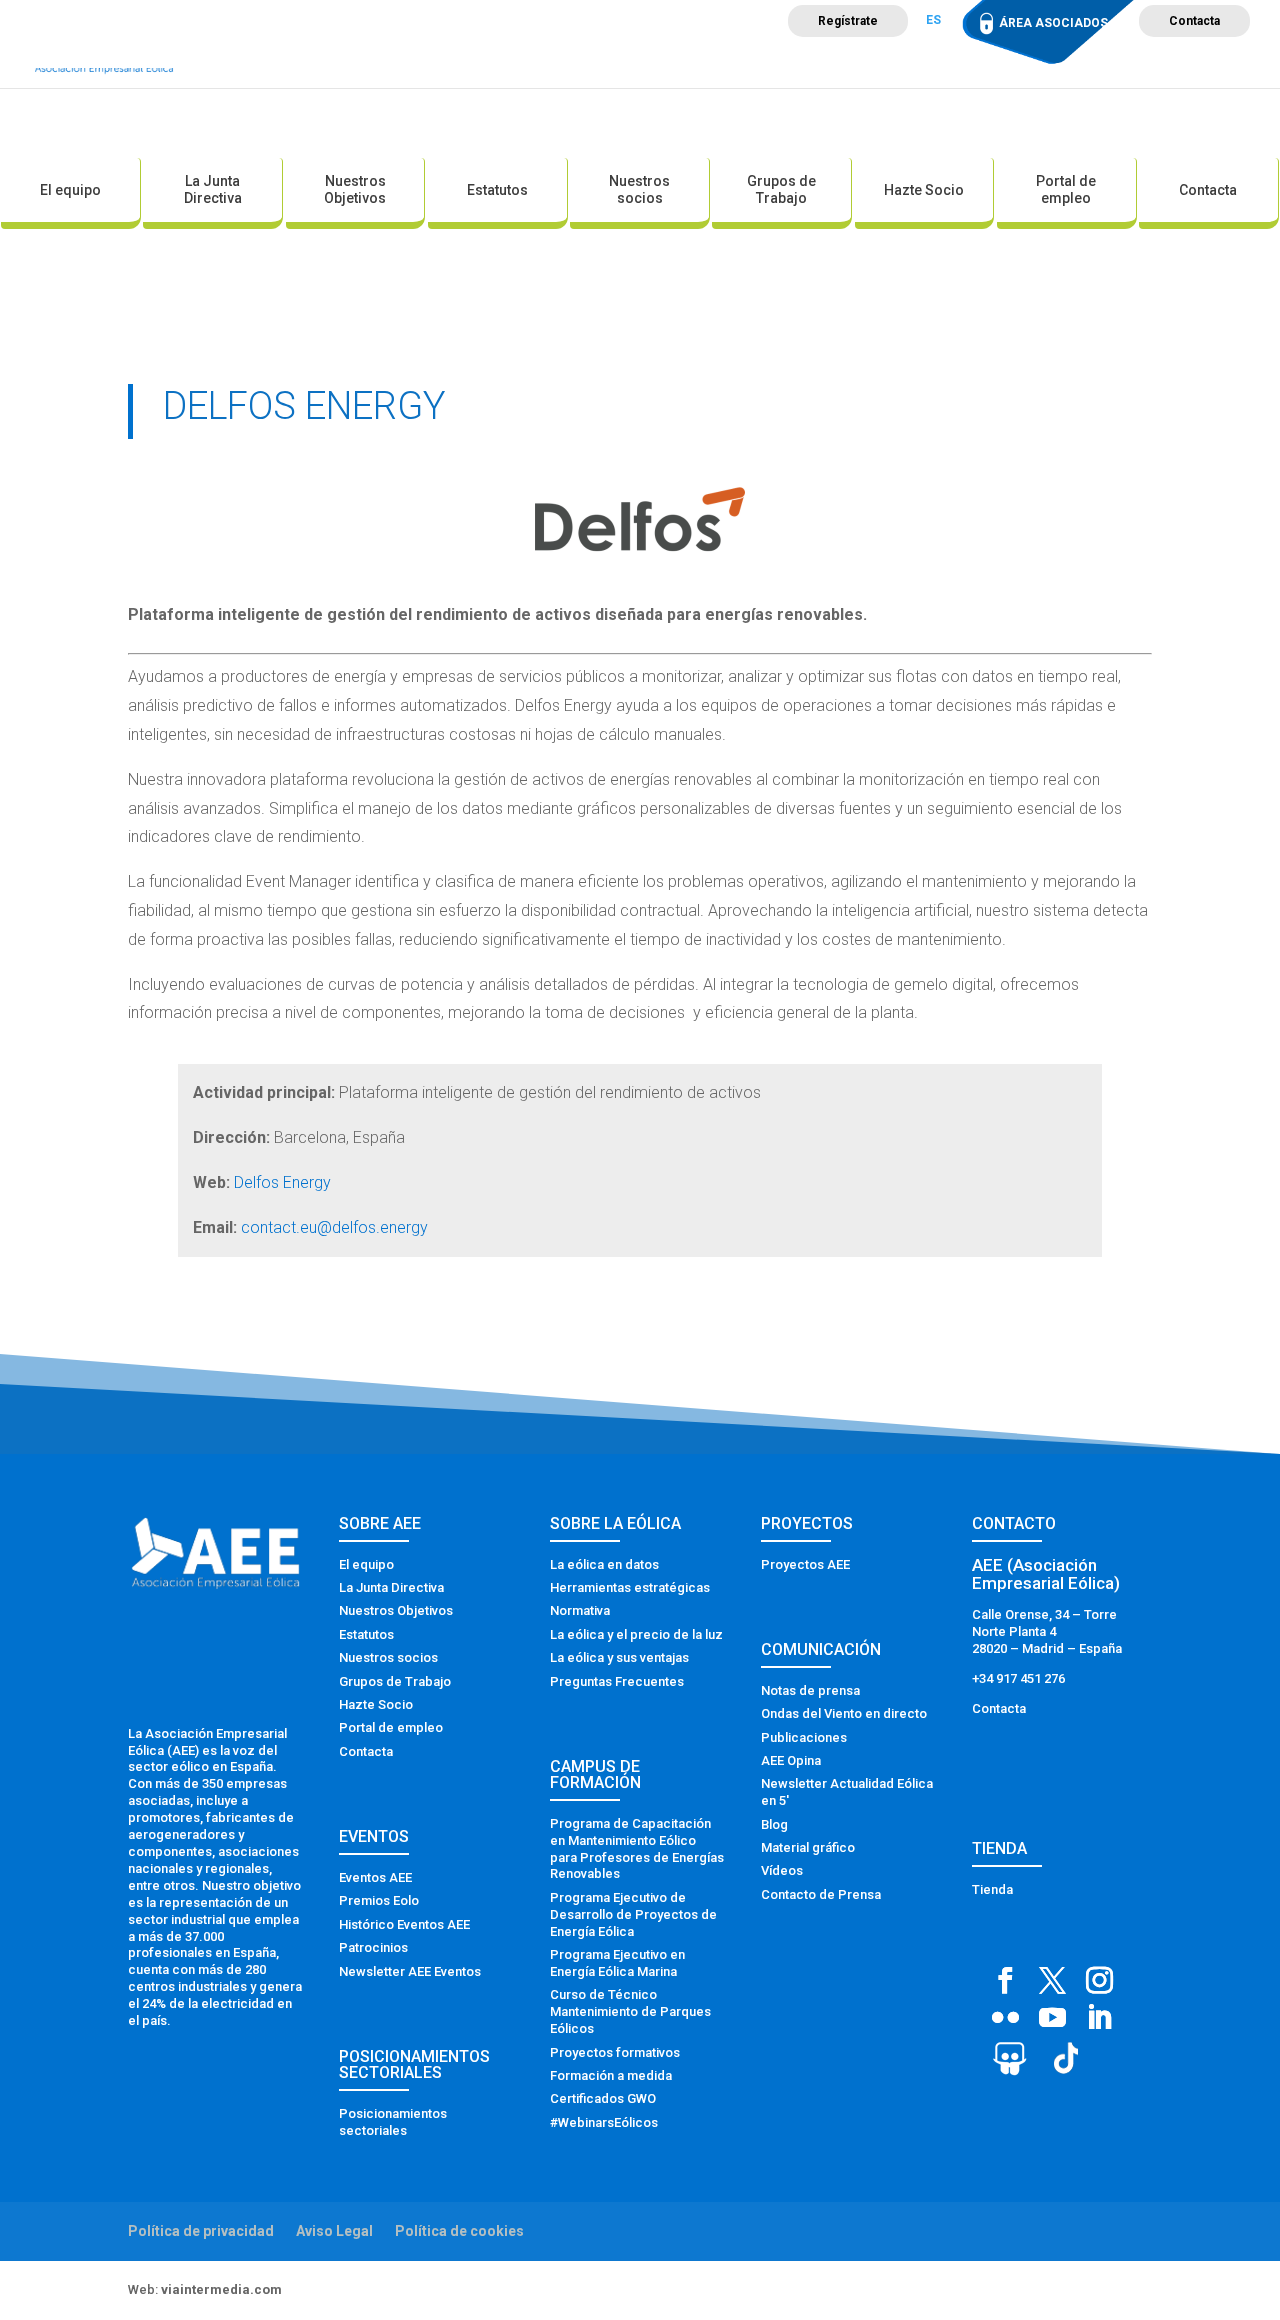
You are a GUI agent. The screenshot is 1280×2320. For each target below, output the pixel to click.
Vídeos (782, 1870)
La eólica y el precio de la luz (636, 1634)
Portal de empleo (1066, 189)
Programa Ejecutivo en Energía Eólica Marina (617, 1963)
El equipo (70, 190)
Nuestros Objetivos (355, 189)
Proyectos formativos (615, 2052)
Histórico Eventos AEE (404, 1924)
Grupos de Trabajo (781, 189)
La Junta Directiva (213, 189)
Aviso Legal (334, 2231)
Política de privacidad (201, 2231)
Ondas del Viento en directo (844, 1713)
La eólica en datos (604, 1564)
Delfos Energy (282, 1182)
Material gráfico (808, 1847)
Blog (774, 1824)
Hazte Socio (924, 190)
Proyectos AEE (805, 1564)
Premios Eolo (379, 1900)
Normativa (580, 1610)
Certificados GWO (603, 2098)
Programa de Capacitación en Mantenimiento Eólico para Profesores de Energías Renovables (637, 1849)
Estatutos (497, 190)
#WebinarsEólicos (604, 2122)
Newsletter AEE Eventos (410, 1971)
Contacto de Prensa (821, 1894)
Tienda (992, 1889)
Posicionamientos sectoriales (393, 2122)
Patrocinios (373, 1947)
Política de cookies (459, 2231)
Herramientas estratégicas (630, 1587)
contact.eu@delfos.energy (334, 1227)
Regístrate (848, 21)
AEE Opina (791, 1760)
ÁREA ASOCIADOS (1053, 23)
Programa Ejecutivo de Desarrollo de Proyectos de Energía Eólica (633, 1914)
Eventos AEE (375, 1877)
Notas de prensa (810, 1690)
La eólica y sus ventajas (619, 1657)
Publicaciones (804, 1737)
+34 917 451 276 (1018, 1678)
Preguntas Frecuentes (617, 1681)
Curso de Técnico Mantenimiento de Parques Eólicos (630, 2011)
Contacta (1194, 21)
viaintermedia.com (221, 2289)
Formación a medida (611, 2075)
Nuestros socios (639, 189)
